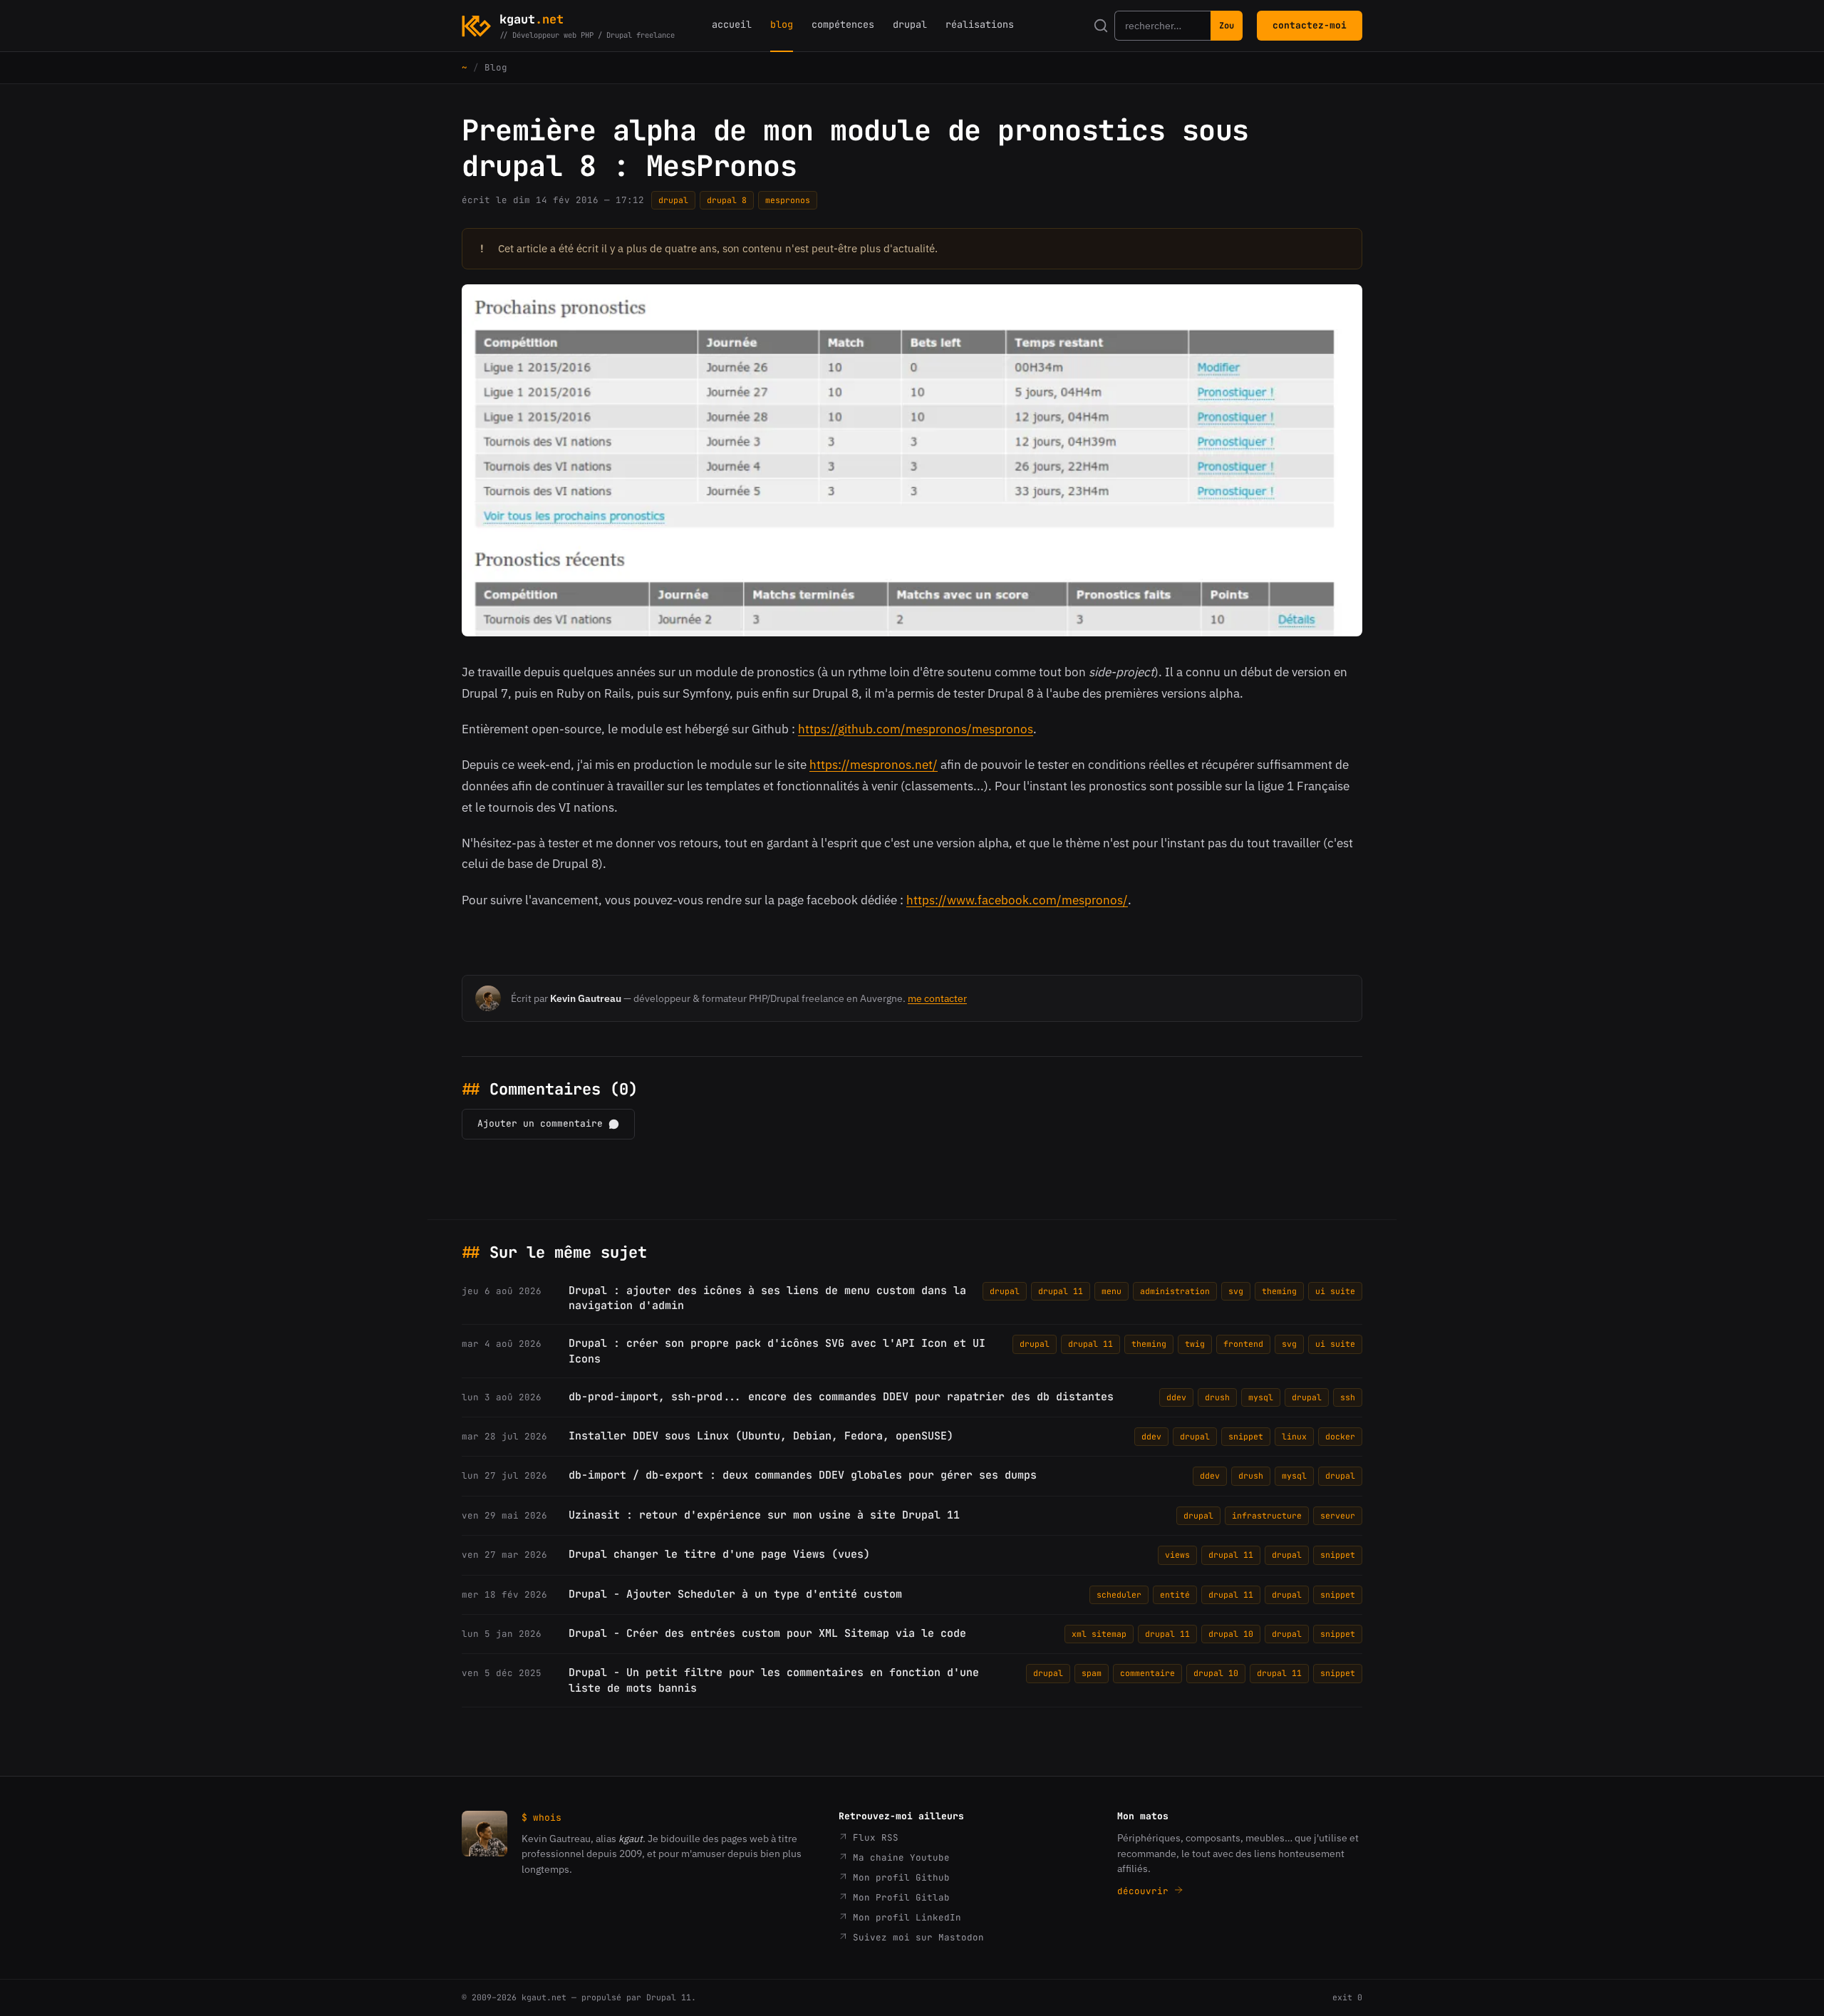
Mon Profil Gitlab (898, 1897)
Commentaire (1147, 1673)
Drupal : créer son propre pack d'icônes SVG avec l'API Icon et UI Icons (777, 1351)
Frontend (1243, 1344)
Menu (1111, 1291)
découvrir (1146, 1891)
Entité (1175, 1594)
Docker (1340, 1436)
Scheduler (1119, 1594)
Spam (1092, 1673)
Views (1177, 1555)
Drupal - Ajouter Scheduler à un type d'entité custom (735, 1594)
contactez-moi (1310, 25)
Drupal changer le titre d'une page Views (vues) (719, 1554)
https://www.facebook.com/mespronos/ (1017, 900)
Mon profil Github (898, 1877)
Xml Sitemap (1099, 1634)
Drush (1217, 1397)
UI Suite (1335, 1291)
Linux (1294, 1436)
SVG (1236, 1291)
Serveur (1338, 1515)
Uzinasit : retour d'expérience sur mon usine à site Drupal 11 (764, 1515)
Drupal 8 (727, 200)
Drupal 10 (1231, 1634)
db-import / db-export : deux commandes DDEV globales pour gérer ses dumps (803, 1475)
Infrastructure (1267, 1515)
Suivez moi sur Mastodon (916, 1937)
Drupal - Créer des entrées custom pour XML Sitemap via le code (767, 1633)
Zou (1227, 26)
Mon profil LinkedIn (904, 1917)
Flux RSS (873, 1837)
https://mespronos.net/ (874, 765)
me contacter (937, 998)
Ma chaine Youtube (898, 1857)
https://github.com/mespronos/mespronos (916, 729)
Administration (1175, 1291)
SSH (1348, 1397)
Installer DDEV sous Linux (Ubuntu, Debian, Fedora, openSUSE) (761, 1436)
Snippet (1246, 1436)
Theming (1279, 1291)
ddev (1176, 1397)
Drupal (673, 200)
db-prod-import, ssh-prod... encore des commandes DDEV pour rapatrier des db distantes (841, 1397)
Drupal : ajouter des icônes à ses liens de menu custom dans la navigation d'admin (767, 1298)
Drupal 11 (1061, 1291)
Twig (1195, 1344)
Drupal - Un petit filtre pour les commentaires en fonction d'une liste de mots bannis (774, 1680)
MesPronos (788, 200)
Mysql (1261, 1397)
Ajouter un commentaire (540, 1123)
